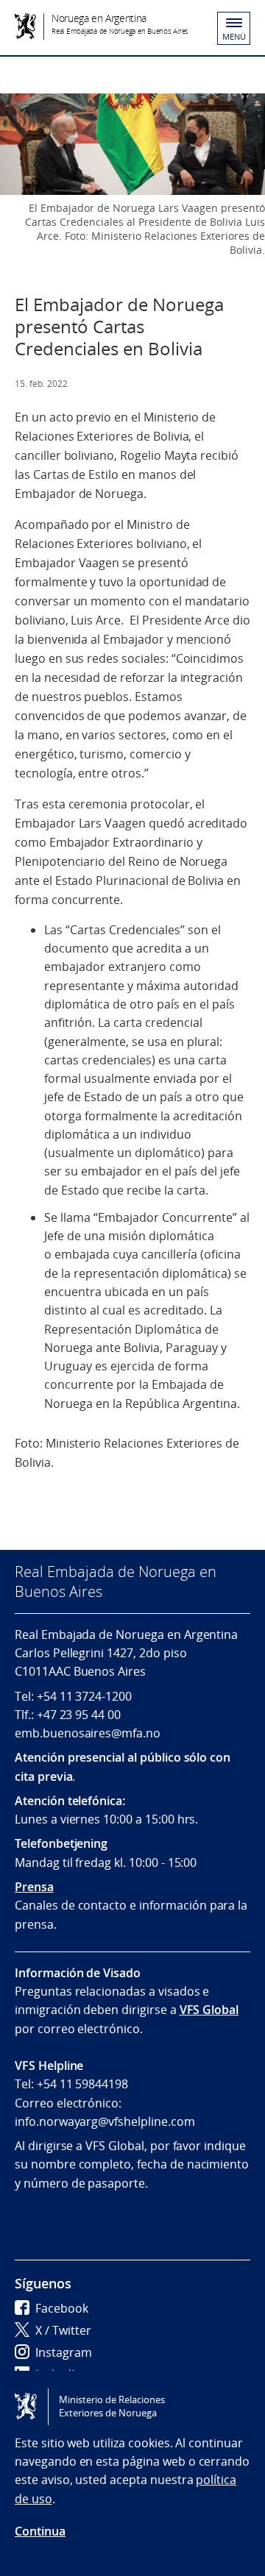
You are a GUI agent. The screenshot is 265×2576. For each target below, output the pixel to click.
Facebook (62, 2308)
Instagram (64, 2352)
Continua (40, 2531)
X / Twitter (63, 2330)
